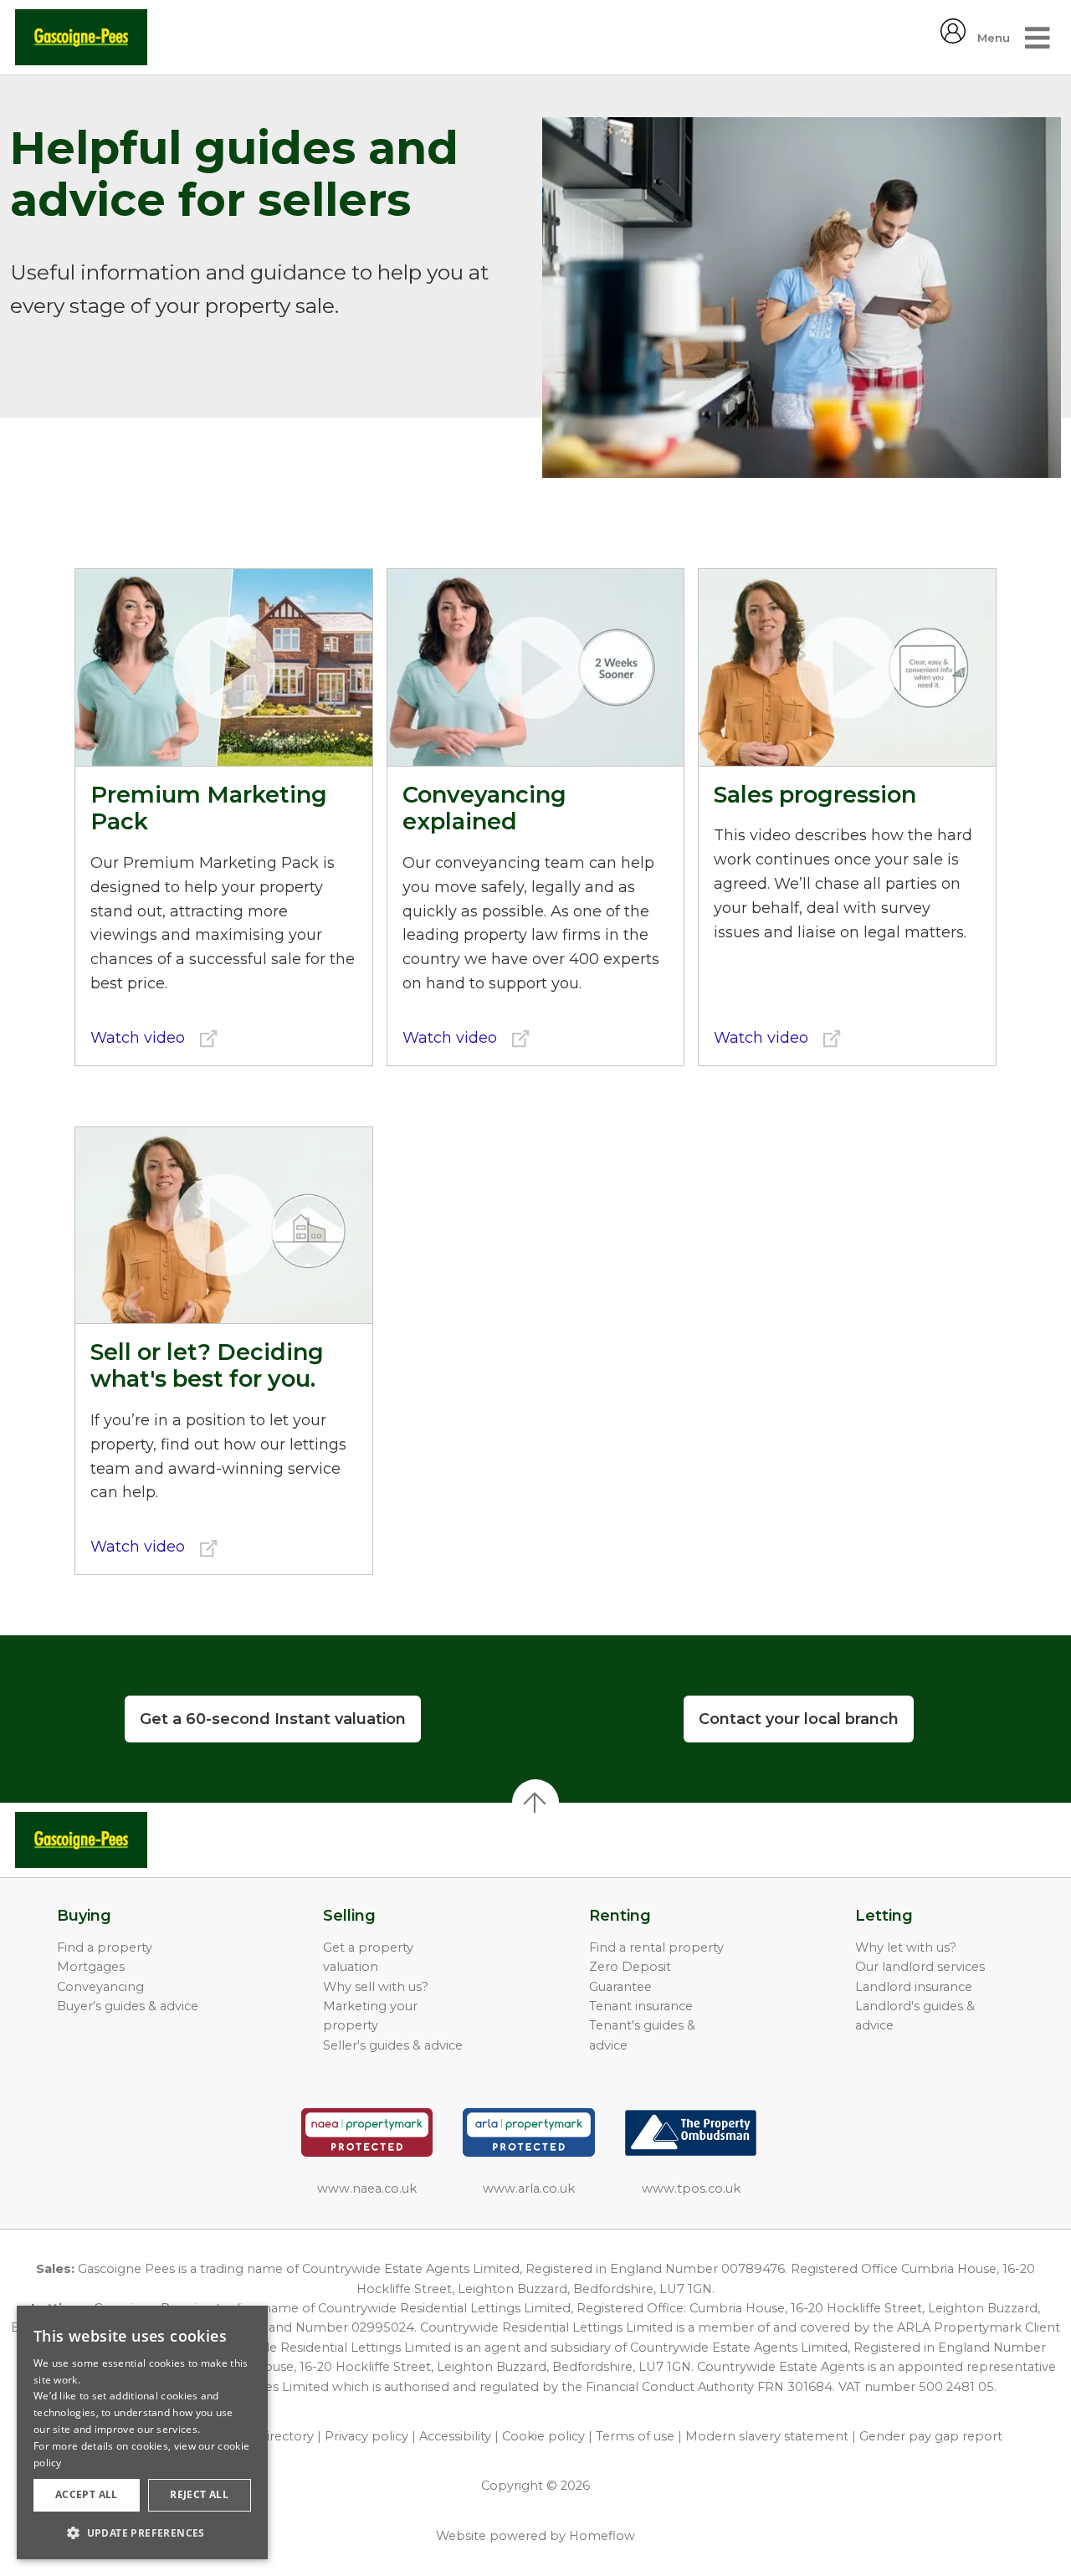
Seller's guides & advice (393, 2045)
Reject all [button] (199, 2494)
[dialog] (142, 2432)
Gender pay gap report (931, 2436)
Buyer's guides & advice (128, 2006)
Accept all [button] (87, 2494)
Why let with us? (906, 1947)
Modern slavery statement (767, 2436)
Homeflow (602, 2536)
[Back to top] (109, 1840)
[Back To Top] (535, 1803)
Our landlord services (920, 1967)
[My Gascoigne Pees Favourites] (953, 38)
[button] (142, 2532)
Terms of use (635, 2436)
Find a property (105, 1947)
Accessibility (455, 2436)
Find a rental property (656, 1947)
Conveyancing (100, 1987)
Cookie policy (543, 2436)
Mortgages (91, 1967)
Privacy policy (366, 2436)
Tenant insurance (641, 2006)
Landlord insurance (914, 1987)
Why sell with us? (376, 1987)
